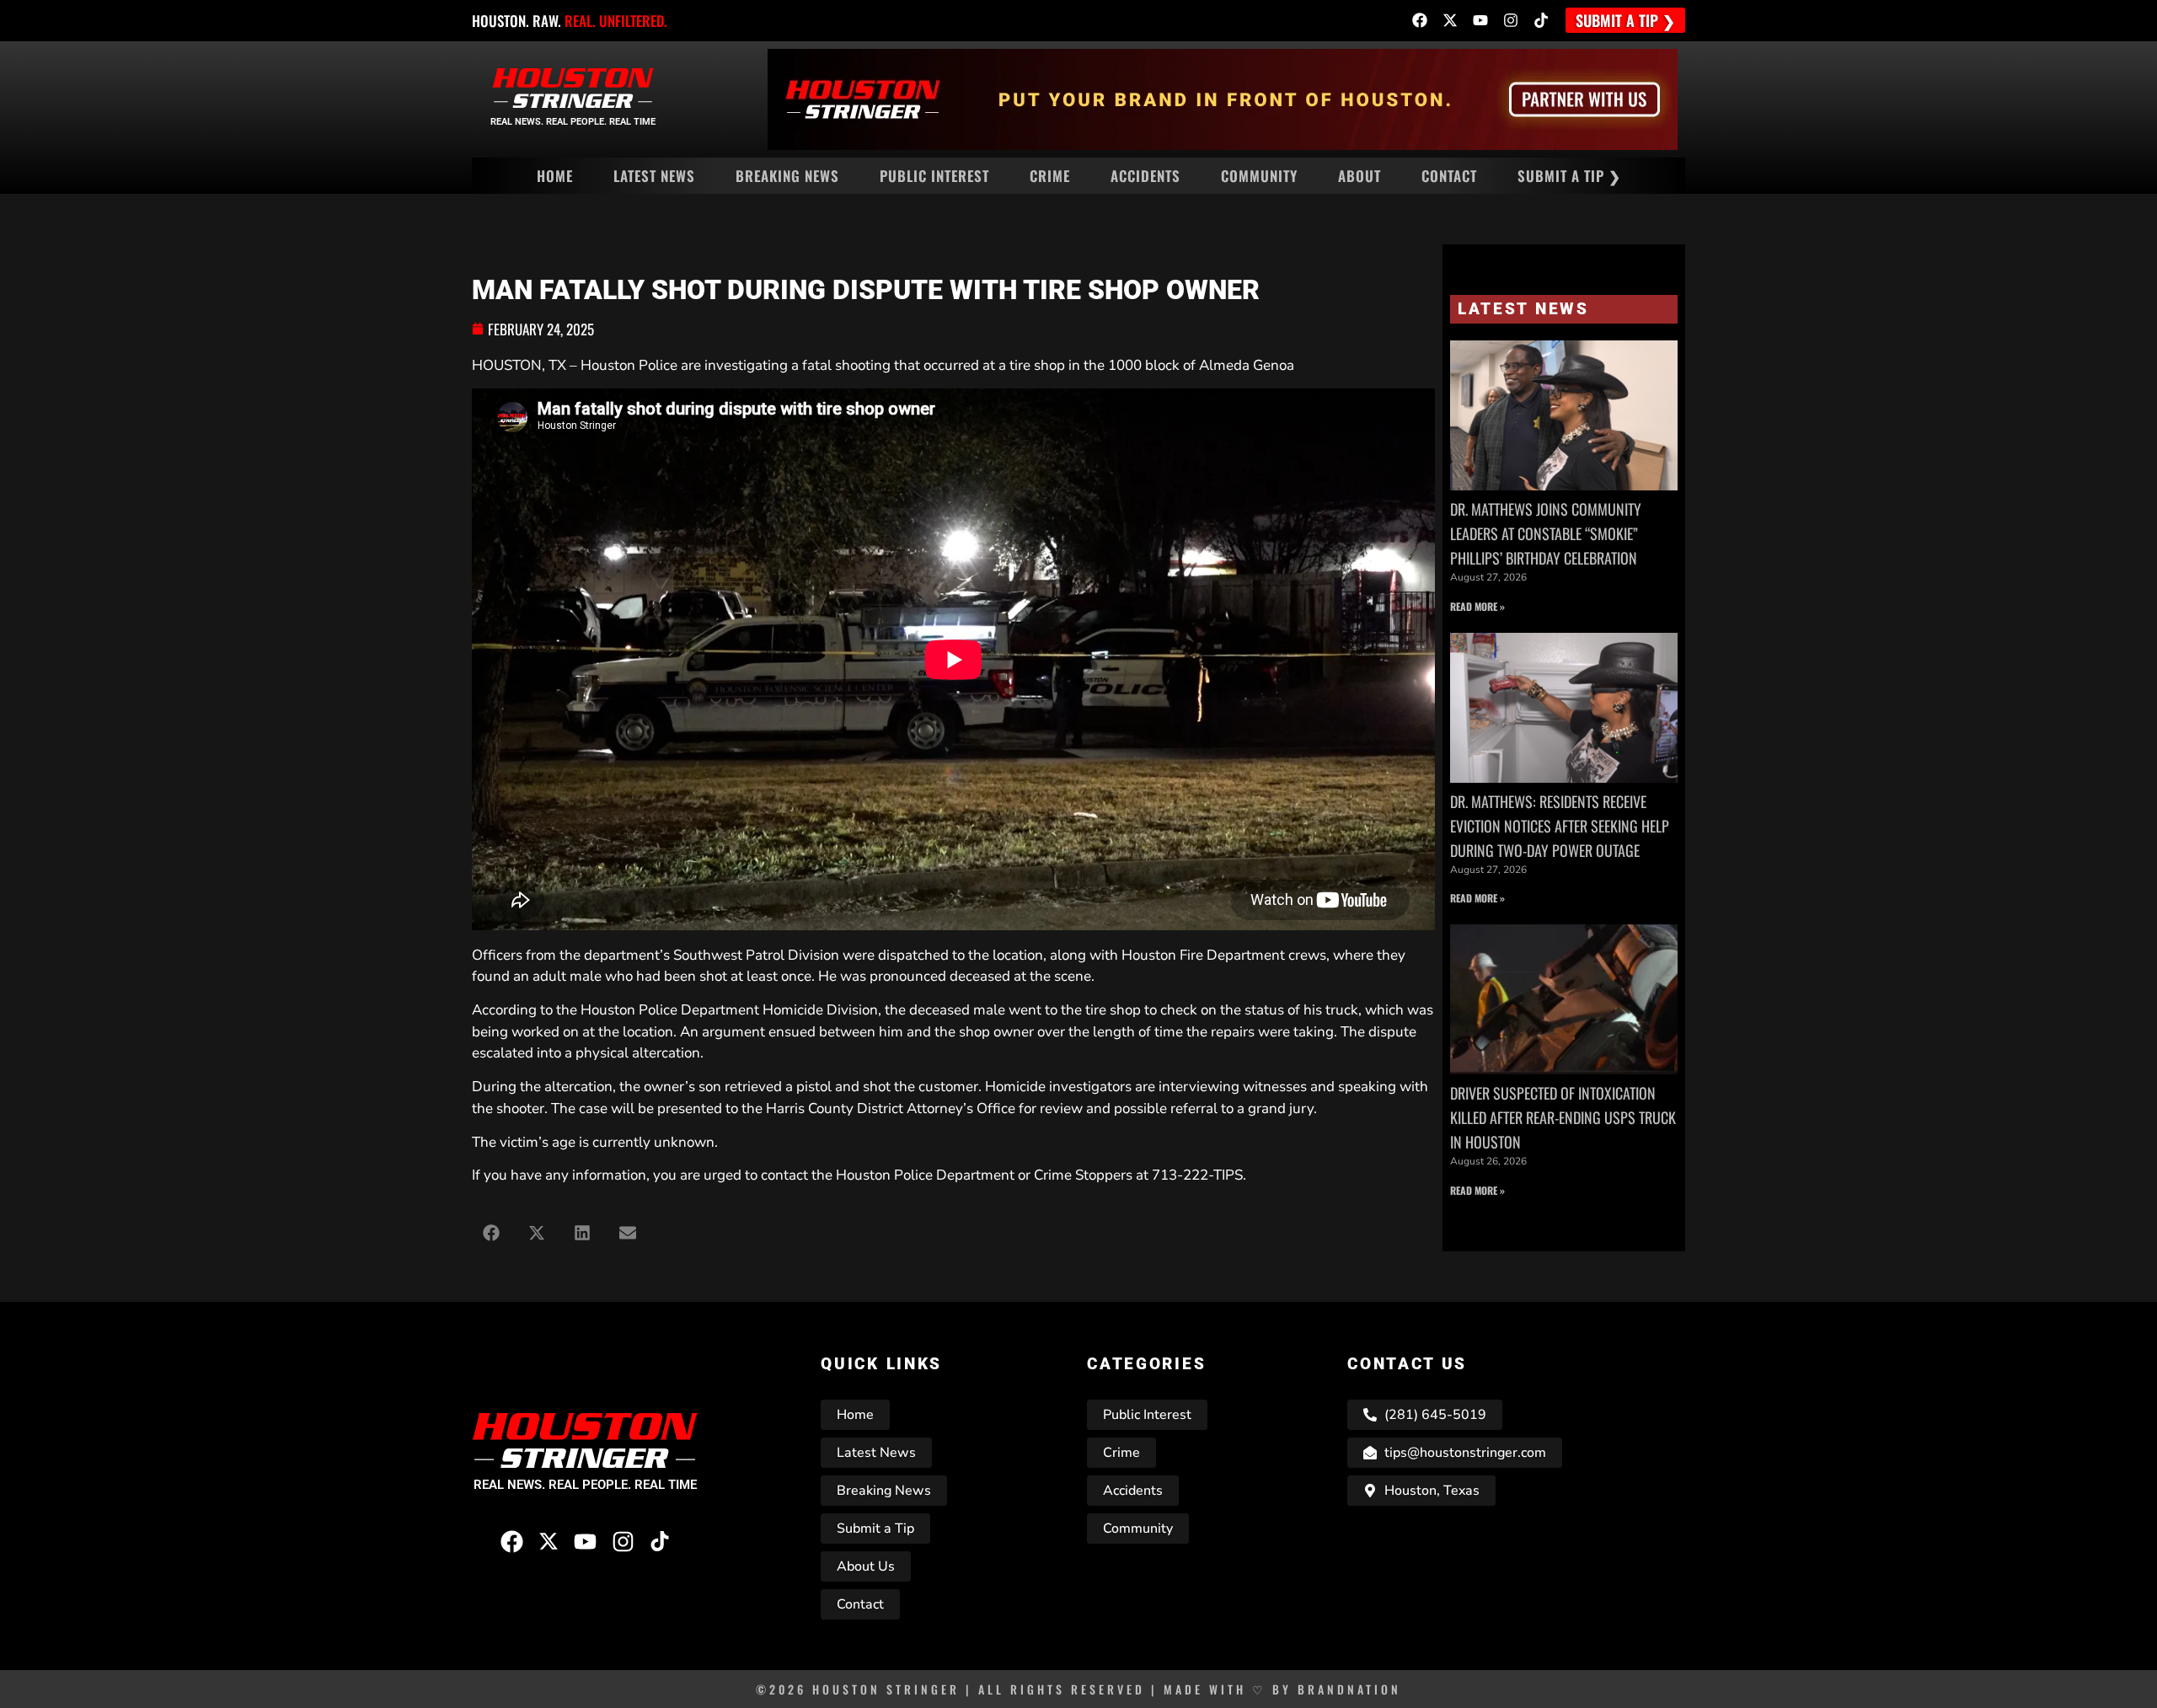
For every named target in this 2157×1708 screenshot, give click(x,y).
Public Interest (934, 176)
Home (555, 176)
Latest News (654, 176)
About (1359, 176)
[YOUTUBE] (1480, 20)
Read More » (1477, 606)
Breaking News (787, 176)
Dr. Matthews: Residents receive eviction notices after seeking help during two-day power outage (1560, 826)
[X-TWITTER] (1450, 20)
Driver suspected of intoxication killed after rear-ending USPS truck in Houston (1563, 1117)
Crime (1050, 176)
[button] (491, 1232)
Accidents (1145, 176)
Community (1259, 176)
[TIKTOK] (1541, 20)
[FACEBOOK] (1420, 20)
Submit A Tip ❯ (1569, 176)
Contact (1449, 176)
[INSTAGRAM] (1511, 20)
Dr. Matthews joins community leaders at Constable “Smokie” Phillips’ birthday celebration (1546, 533)
